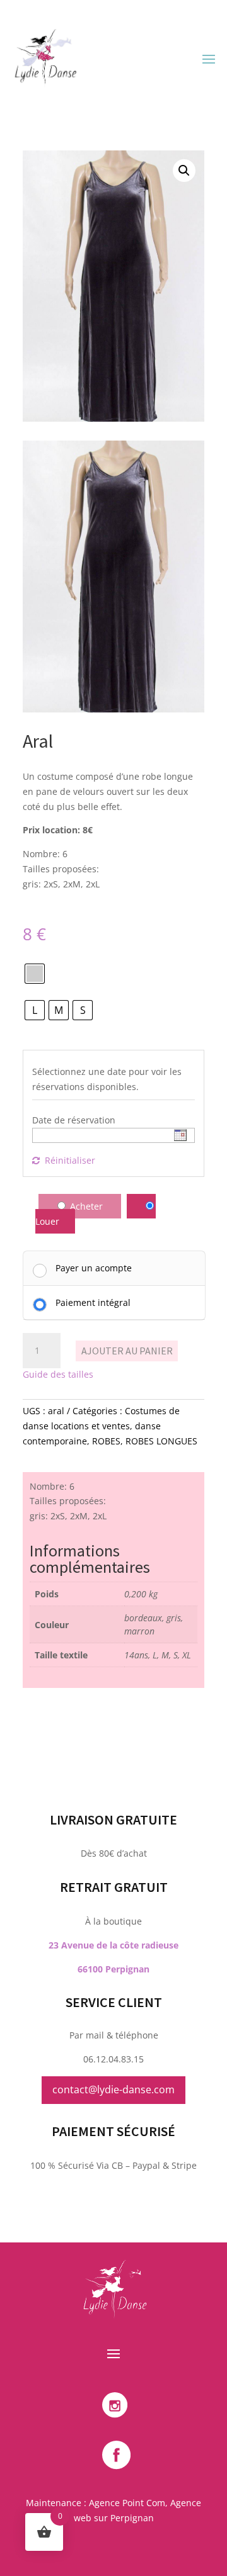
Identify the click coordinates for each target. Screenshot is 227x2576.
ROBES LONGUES (161, 1441)
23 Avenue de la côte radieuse (113, 1945)
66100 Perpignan (113, 1969)
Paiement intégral (93, 1302)
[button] (184, 171)
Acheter (86, 1206)
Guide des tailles (58, 1374)
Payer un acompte (94, 1268)
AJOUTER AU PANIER (127, 1351)
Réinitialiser (70, 1160)
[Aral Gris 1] (113, 709)
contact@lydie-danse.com (113, 2089)
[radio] (35, 974)
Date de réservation (74, 1120)
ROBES (106, 1441)
